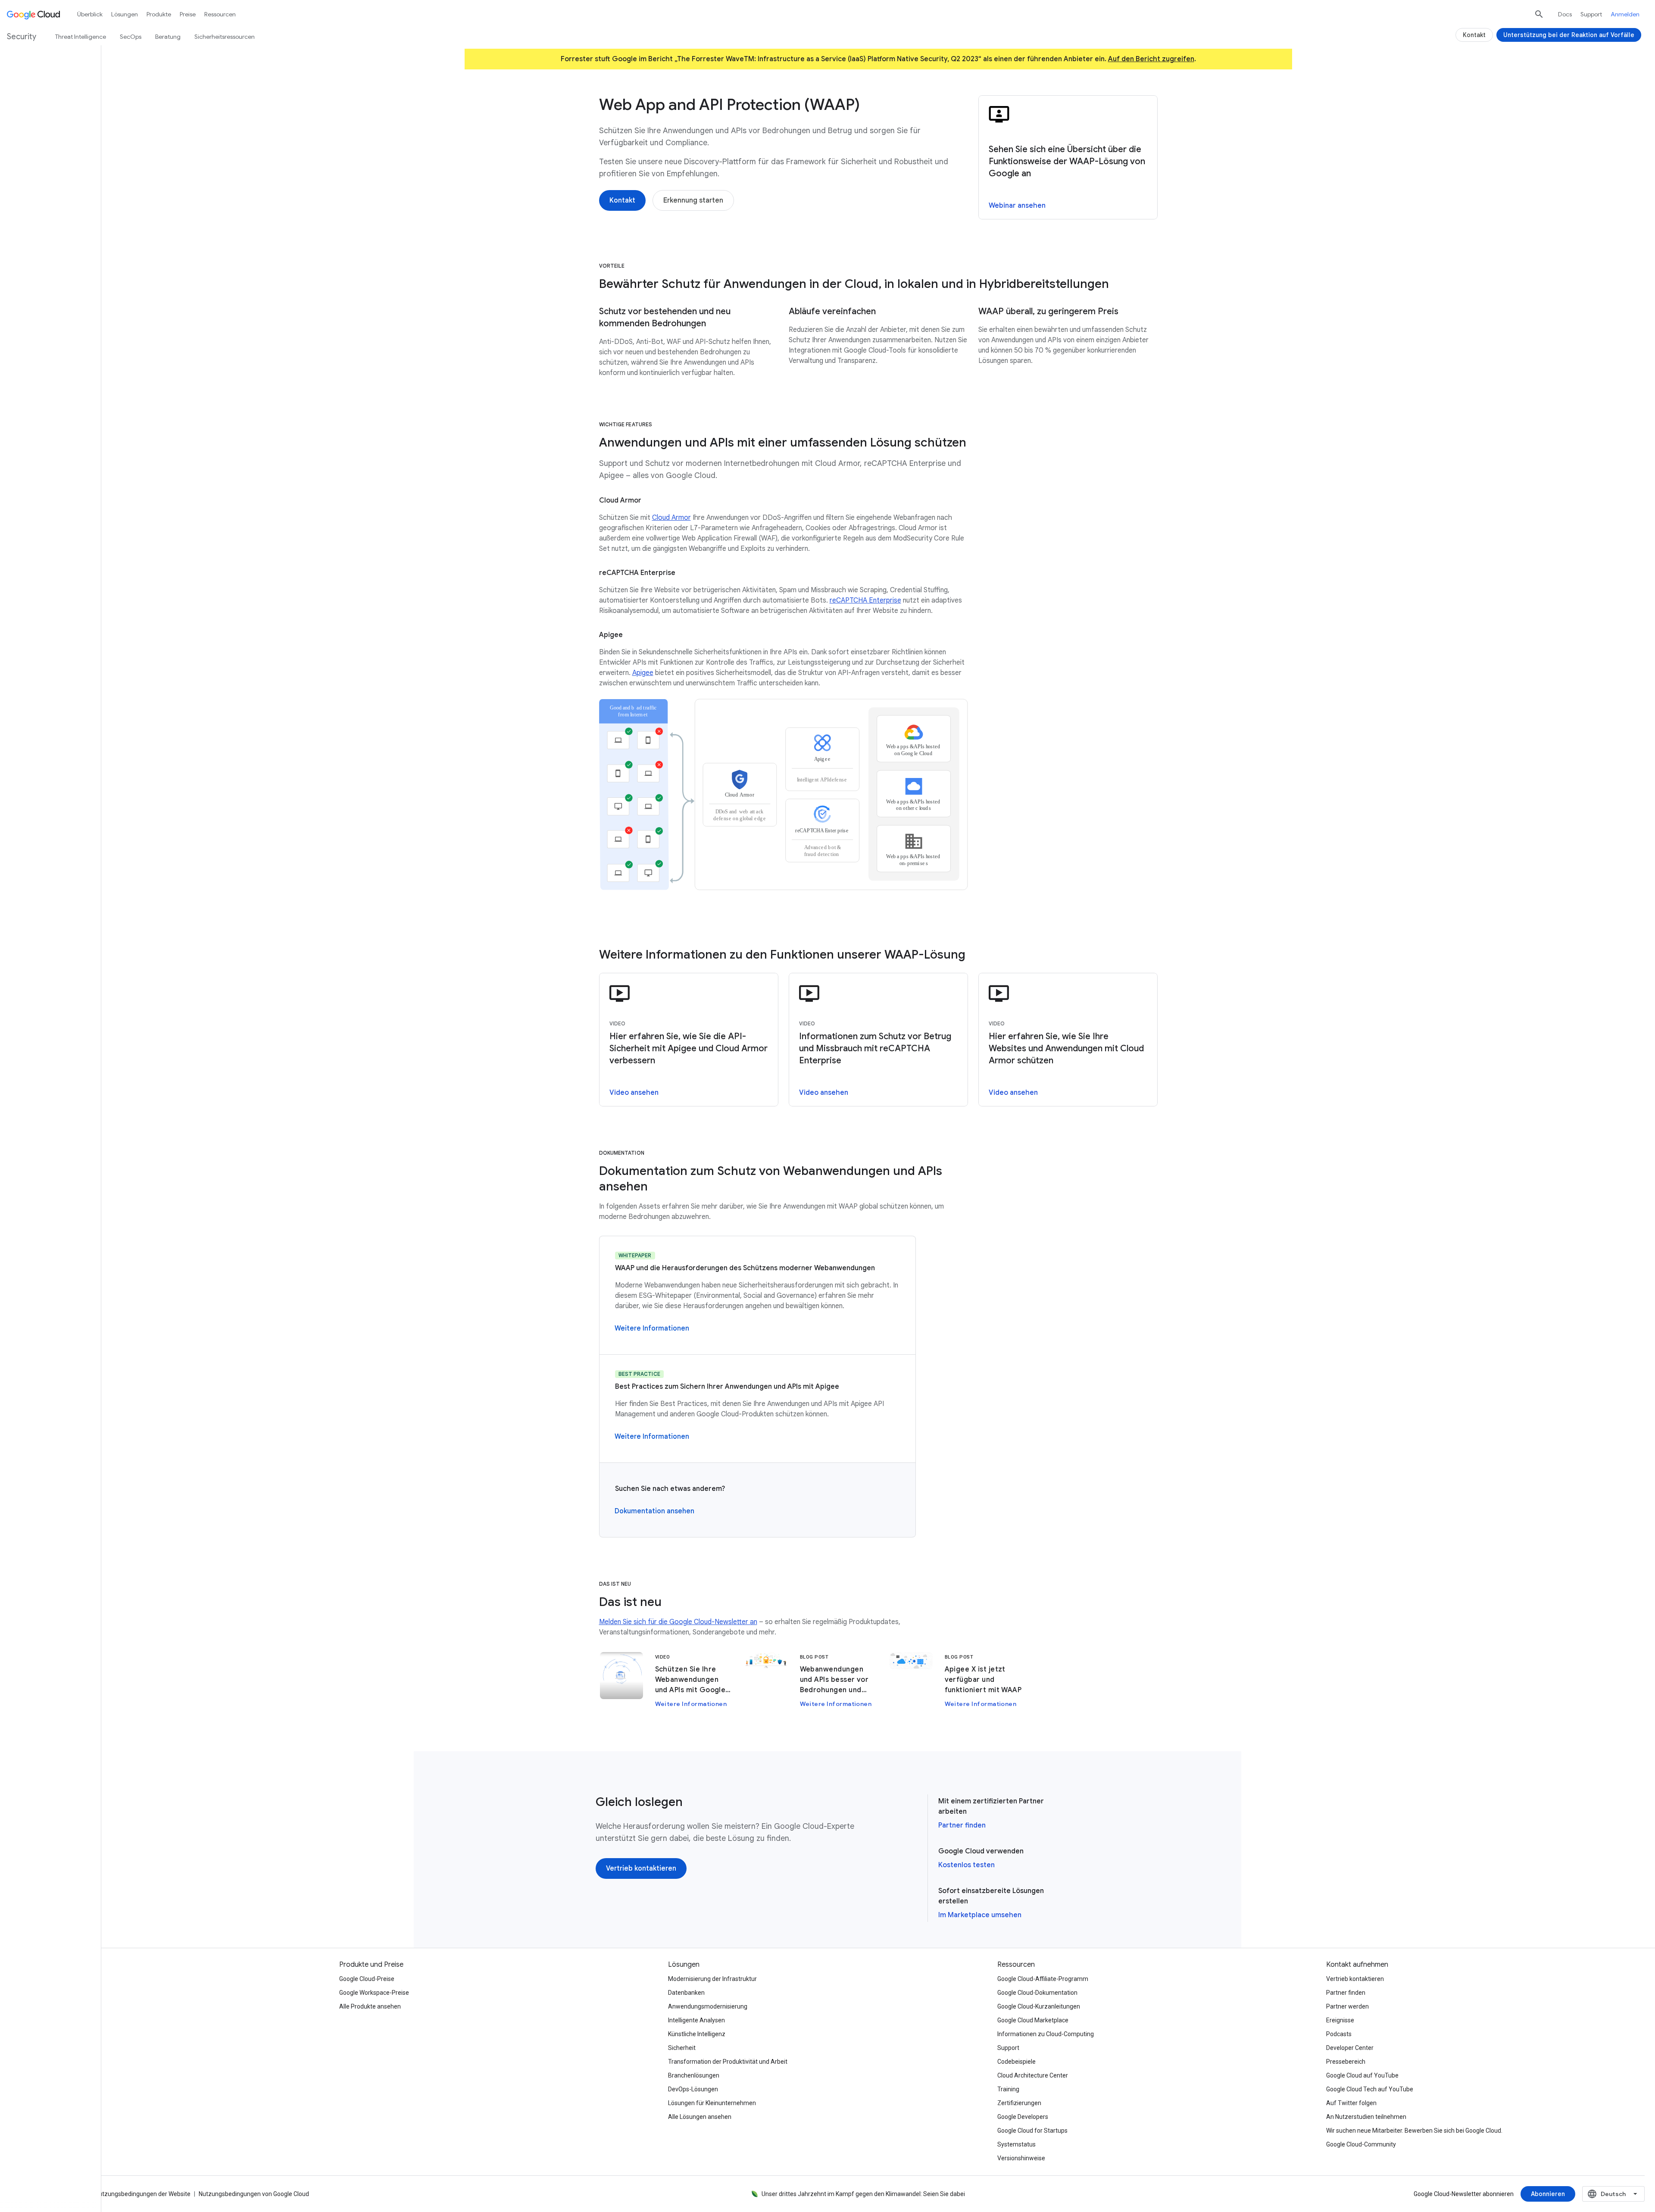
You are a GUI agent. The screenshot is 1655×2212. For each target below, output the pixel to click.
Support (1591, 14)
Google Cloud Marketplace (1033, 2020)
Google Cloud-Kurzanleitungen (1039, 2006)
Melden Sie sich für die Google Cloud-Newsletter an (678, 1622)
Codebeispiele (1016, 2062)
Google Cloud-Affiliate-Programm (1043, 1979)
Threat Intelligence (81, 37)
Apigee (643, 673)
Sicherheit (682, 2048)
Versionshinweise (1021, 2158)
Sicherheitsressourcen (225, 37)
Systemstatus (1016, 2144)
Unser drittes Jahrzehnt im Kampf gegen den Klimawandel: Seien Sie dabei (863, 2194)
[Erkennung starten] (693, 200)
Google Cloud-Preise (367, 1979)
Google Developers (1023, 2117)
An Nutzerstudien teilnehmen (1366, 2117)
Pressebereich (1346, 2062)
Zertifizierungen (1019, 2103)
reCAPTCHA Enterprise (865, 600)
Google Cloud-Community (1361, 2144)
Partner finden (962, 1825)
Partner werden (1347, 2006)
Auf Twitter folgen (1351, 2103)
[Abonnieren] (1548, 2194)
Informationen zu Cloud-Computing (1046, 2034)
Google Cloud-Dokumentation (1037, 1993)
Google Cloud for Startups (1032, 2131)
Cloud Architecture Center (1033, 2075)
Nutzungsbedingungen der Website (143, 2194)
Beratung (168, 37)
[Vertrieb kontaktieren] (641, 1868)
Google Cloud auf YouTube (1362, 2075)
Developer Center (1350, 2048)
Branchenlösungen (694, 2075)
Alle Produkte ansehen (370, 2006)
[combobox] (1613, 2194)
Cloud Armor (671, 518)
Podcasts (1339, 2034)
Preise (188, 14)
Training (1008, 2089)
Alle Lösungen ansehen (700, 2117)
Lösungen (125, 14)
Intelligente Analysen (696, 2020)
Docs (1565, 14)
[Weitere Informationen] (652, 1328)
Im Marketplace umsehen (980, 1915)
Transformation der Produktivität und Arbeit (728, 2062)
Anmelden (1625, 14)
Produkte (159, 14)
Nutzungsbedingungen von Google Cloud (254, 2194)
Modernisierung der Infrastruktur (712, 1979)
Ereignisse (1340, 2020)
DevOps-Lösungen (693, 2089)
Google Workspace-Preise (374, 1993)
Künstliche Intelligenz (697, 2034)
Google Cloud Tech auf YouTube (1370, 2089)
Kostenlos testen (966, 1865)
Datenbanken (686, 1993)
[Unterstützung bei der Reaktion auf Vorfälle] (1569, 35)
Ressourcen (220, 14)
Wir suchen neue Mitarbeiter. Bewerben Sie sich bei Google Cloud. (1414, 2131)
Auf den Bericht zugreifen (1151, 59)
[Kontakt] (622, 200)
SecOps (131, 37)
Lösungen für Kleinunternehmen (712, 2103)
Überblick (90, 14)
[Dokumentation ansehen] (654, 1511)
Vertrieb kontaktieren (1355, 1979)
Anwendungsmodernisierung (708, 2006)
